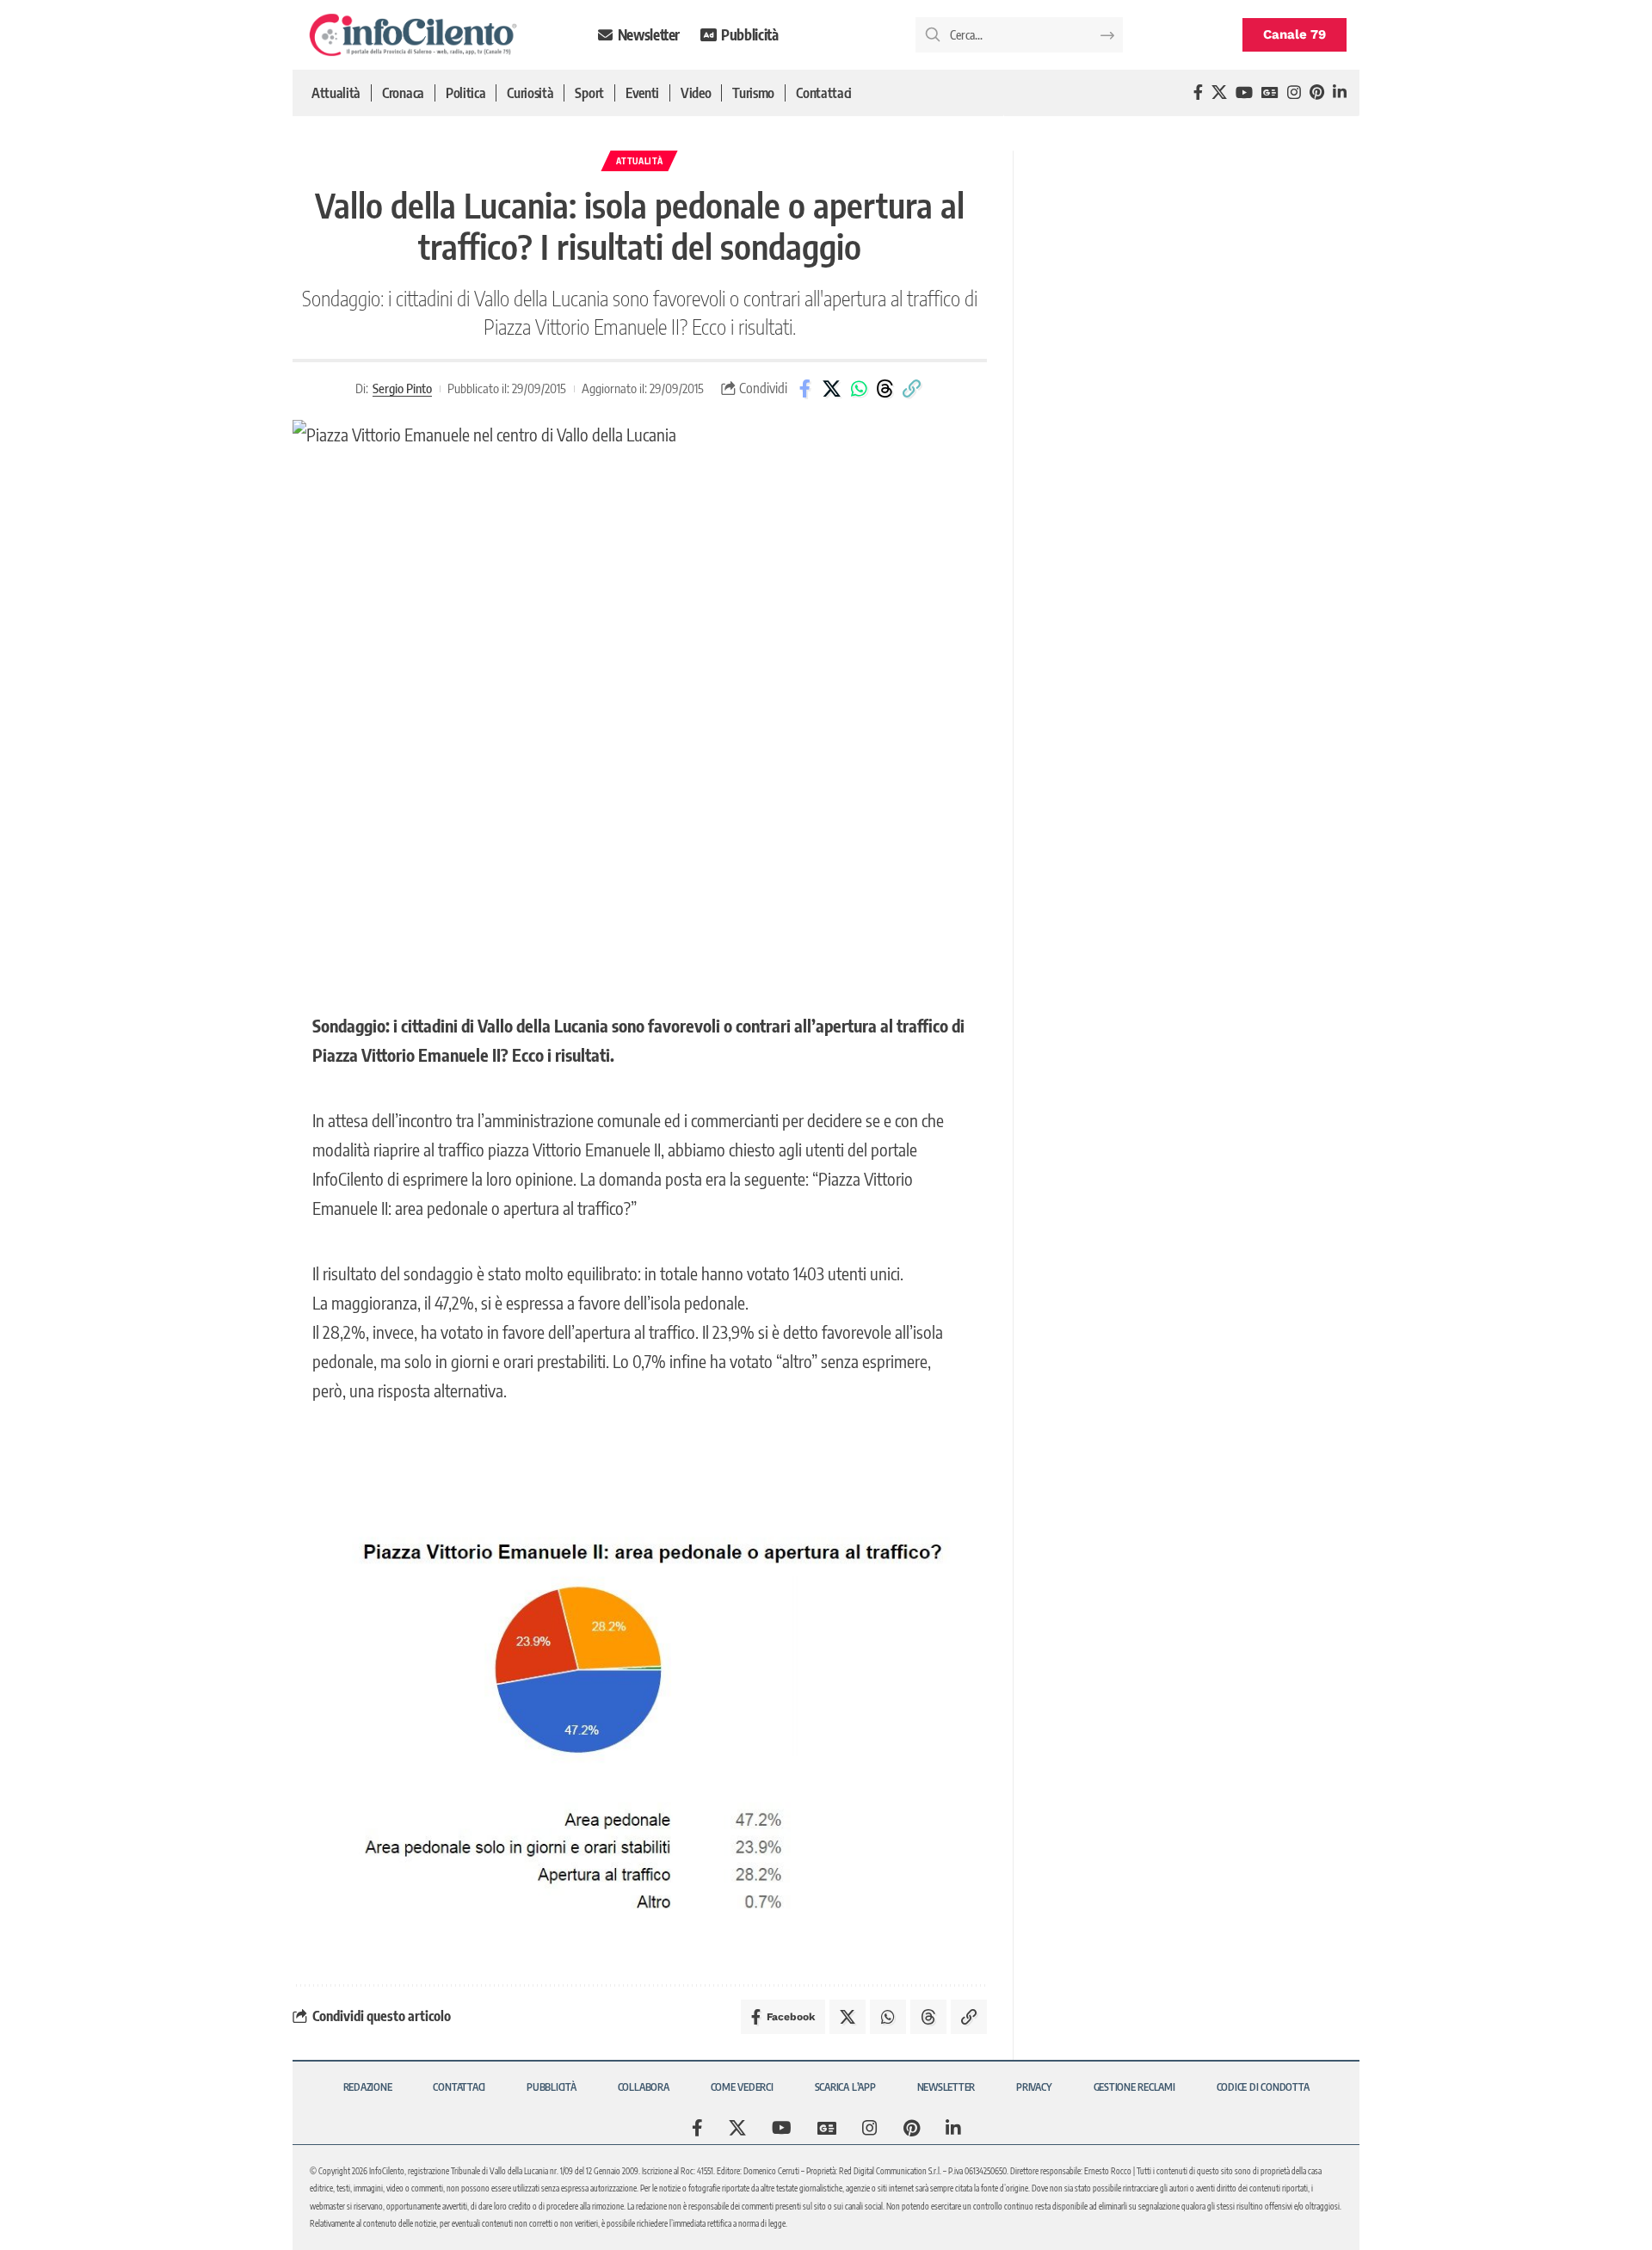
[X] (1219, 92)
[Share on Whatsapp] (859, 389)
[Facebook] (1198, 92)
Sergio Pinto (402, 388)
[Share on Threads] (885, 389)
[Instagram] (1294, 92)
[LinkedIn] (1340, 92)
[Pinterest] (1317, 92)
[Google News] (1270, 92)
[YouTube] (1244, 92)
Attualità (639, 161)
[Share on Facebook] (805, 389)
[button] (912, 389)
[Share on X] (832, 389)
